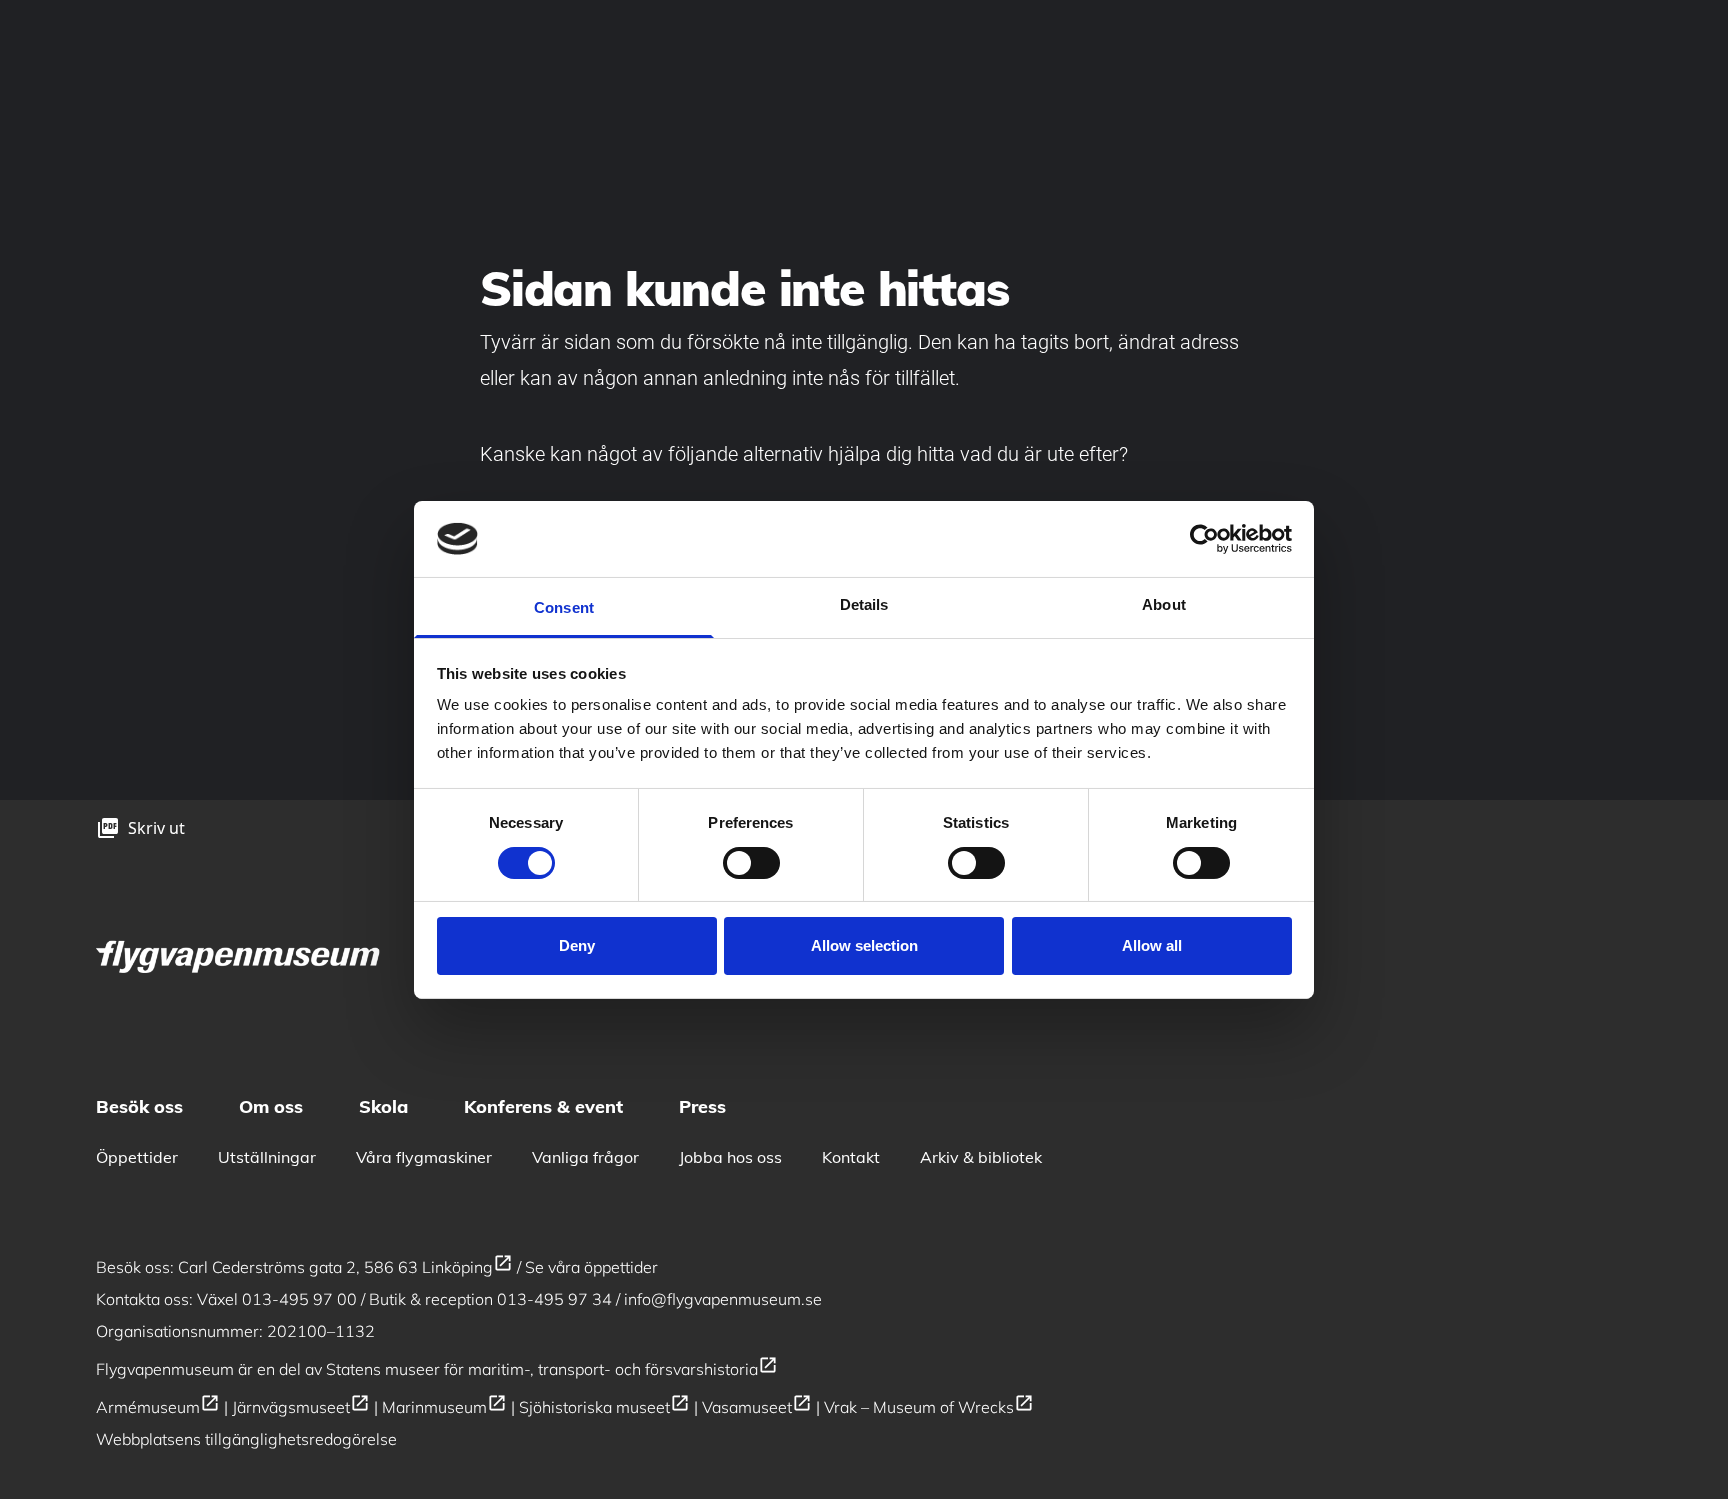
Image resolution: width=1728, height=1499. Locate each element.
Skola (383, 1106)
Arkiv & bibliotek (981, 1157)
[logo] (240, 954)
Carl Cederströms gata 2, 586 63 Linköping (345, 1267)
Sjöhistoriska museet (604, 1407)
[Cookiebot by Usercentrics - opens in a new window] (1204, 539)
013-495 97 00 (299, 1299)
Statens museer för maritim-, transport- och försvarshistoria (552, 1369)
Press (702, 1106)
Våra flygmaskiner (424, 1157)
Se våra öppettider (591, 1267)
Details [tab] (864, 604)
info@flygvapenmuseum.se (723, 1299)
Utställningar (267, 1157)
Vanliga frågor (585, 1157)
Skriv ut (156, 828)
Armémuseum (158, 1407)
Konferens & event (543, 1106)
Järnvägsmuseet (301, 1407)
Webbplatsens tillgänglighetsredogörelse (246, 1439)
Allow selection (864, 945)
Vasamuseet (757, 1407)
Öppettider (137, 1157)
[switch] (751, 863)
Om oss (271, 1106)
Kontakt (851, 1157)
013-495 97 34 (554, 1299)
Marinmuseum (444, 1407)
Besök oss (139, 1106)
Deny (577, 945)
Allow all (1152, 945)
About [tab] (1164, 604)
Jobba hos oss (730, 1157)
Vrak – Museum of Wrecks (929, 1407)
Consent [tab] (564, 607)
